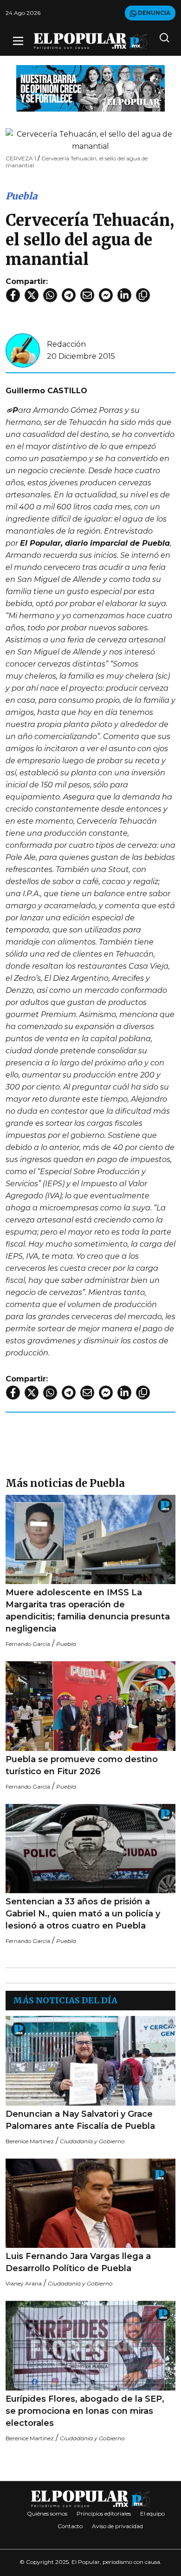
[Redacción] (23, 350)
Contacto (70, 2526)
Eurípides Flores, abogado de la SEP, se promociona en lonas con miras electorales (85, 2411)
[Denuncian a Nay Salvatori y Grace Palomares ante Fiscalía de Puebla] (90, 2061)
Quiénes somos (47, 2513)
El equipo (152, 2513)
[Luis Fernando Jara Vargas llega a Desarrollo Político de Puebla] (90, 2203)
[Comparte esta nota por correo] (87, 295)
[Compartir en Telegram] (69, 295)
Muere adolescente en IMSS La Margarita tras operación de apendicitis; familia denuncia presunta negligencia (88, 1611)
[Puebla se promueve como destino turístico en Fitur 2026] (90, 1706)
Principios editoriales (104, 2513)
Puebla (21, 196)
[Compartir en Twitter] (32, 295)
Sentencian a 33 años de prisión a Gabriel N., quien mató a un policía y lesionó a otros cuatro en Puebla (83, 1914)
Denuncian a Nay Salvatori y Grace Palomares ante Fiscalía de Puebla (80, 2120)
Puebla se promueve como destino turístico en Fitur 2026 (82, 1765)
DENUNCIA (153, 13)
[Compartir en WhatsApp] (50, 295)
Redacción (66, 344)
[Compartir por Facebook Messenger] (106, 295)
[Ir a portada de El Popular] (90, 41)
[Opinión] (90, 88)
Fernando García (28, 1644)
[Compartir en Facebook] (13, 295)
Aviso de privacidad (117, 2526)
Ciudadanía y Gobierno (92, 2141)
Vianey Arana (24, 2283)
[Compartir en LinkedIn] (124, 295)
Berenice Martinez (30, 2141)
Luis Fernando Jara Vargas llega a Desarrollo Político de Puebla (78, 2262)
